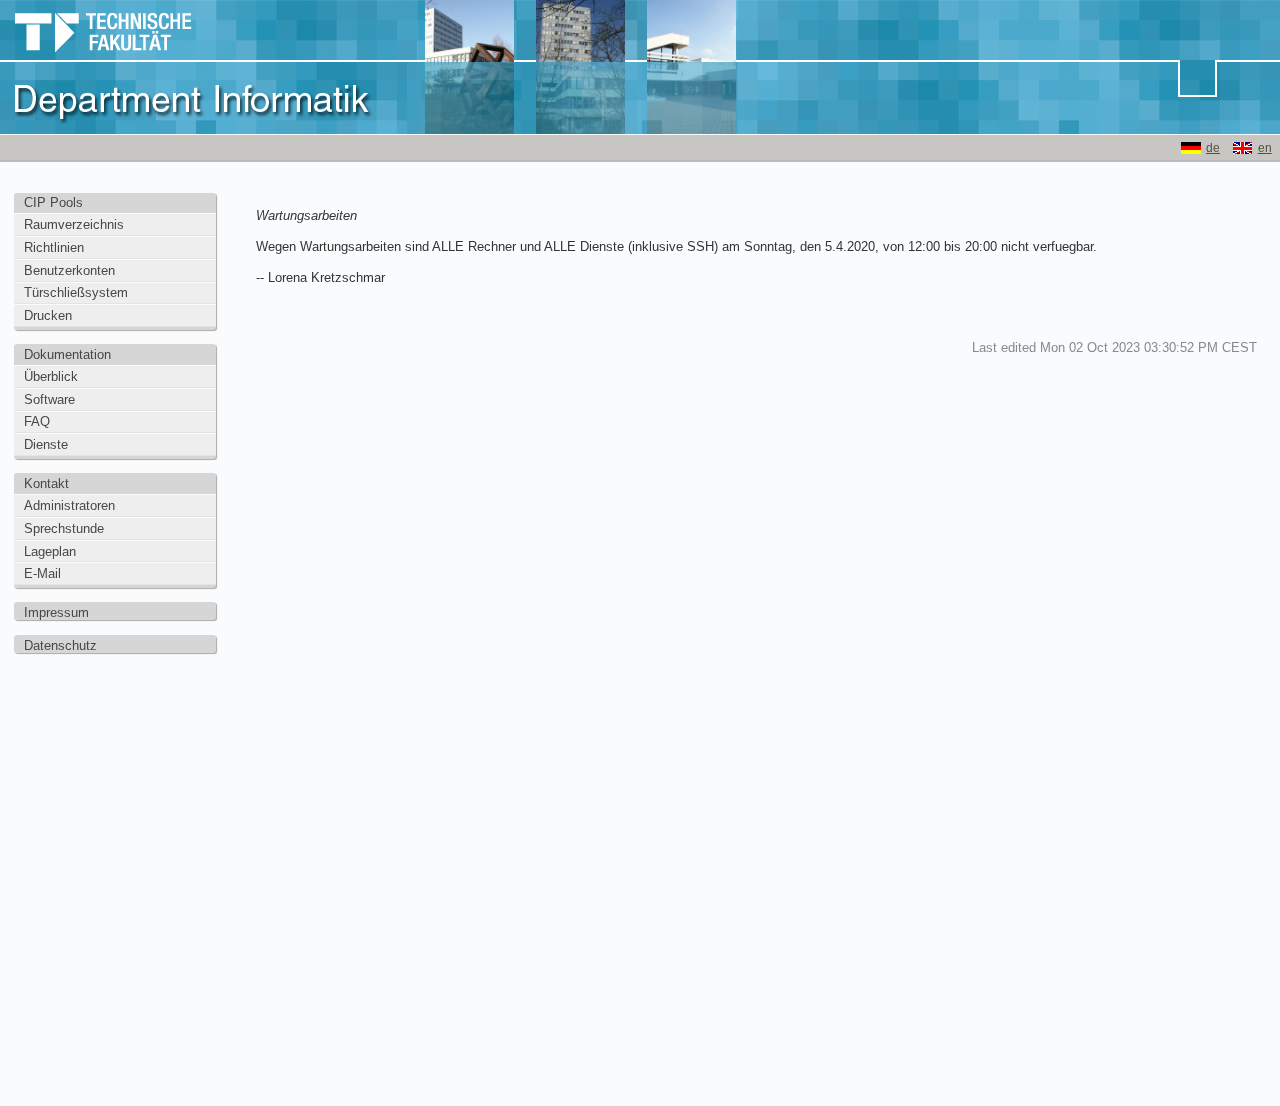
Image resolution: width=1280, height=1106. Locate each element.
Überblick (51, 376)
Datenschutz (60, 645)
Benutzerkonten (69, 270)
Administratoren (69, 505)
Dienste (46, 444)
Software (49, 399)
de (1213, 148)
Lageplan (50, 551)
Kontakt (46, 483)
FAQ (37, 421)
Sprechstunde (64, 528)
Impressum (56, 612)
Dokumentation (67, 354)
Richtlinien (54, 247)
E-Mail (42, 573)
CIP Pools (53, 202)
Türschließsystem (76, 292)
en (1265, 148)
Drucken (48, 315)
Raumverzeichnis (74, 224)
